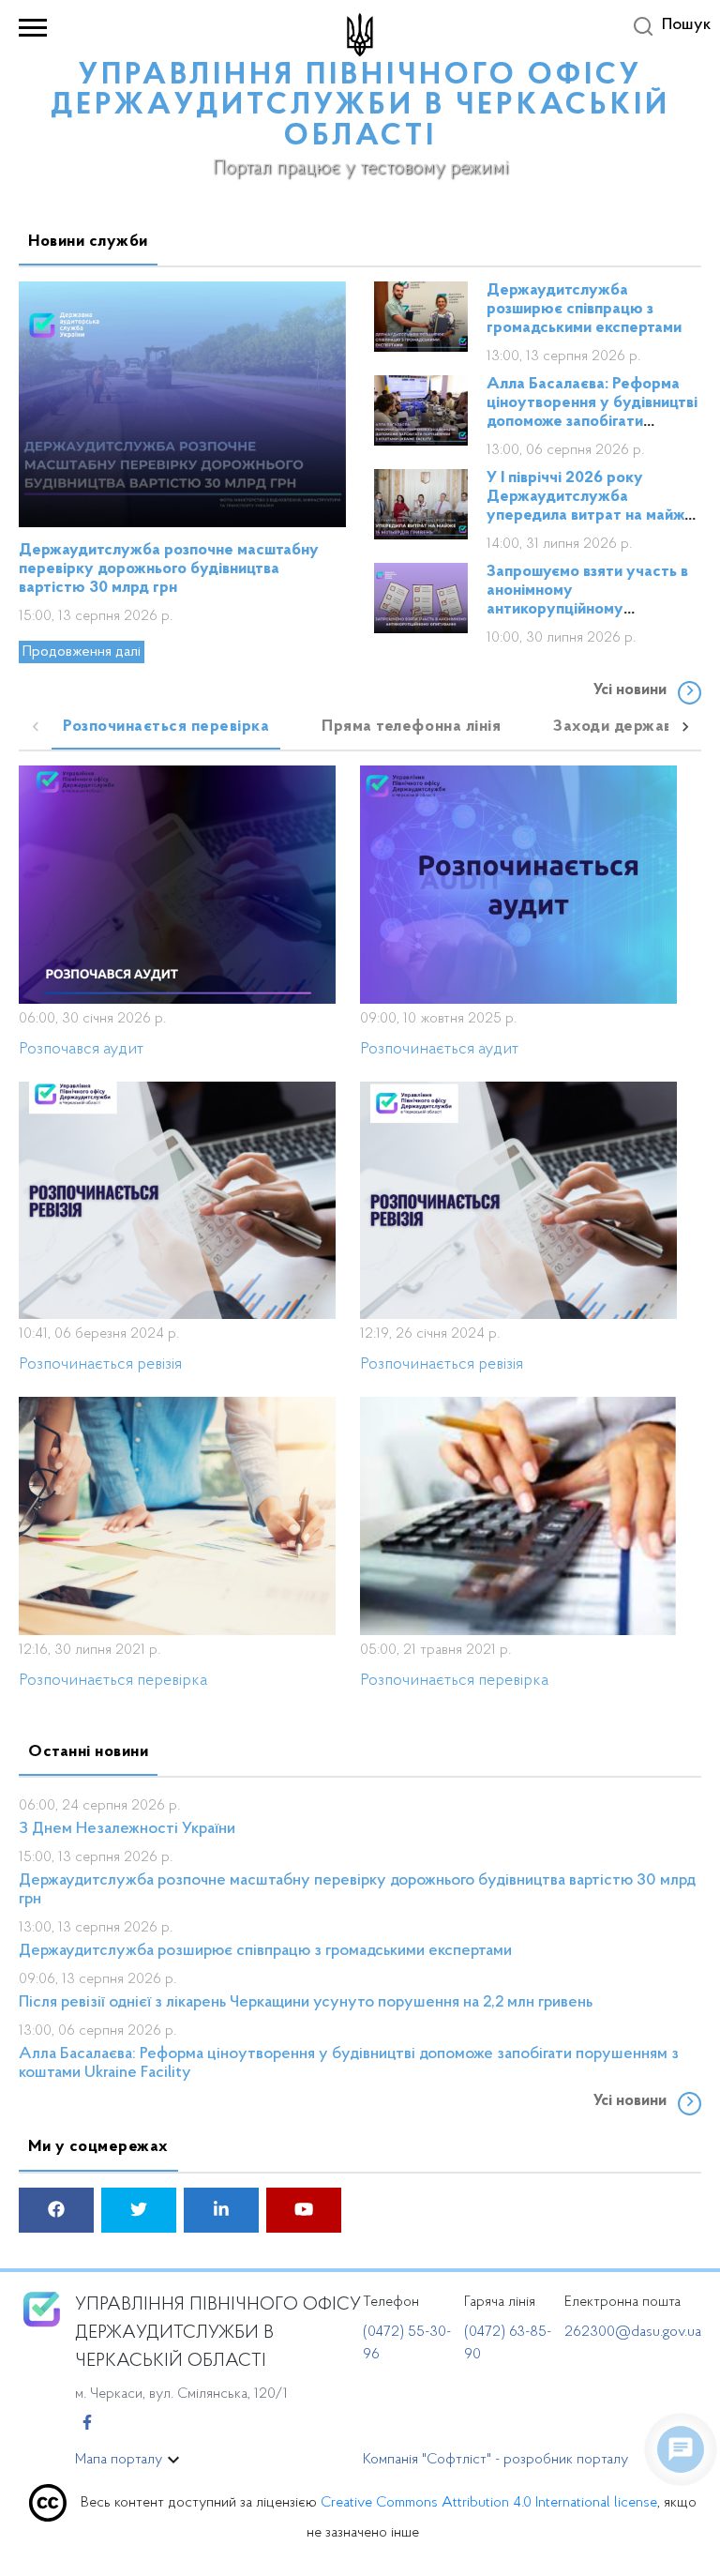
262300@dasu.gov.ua (633, 2332)
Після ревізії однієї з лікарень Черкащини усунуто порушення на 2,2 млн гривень (306, 2003)
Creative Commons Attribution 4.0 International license (489, 2503)
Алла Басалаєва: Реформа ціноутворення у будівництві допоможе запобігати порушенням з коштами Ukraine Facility (592, 422)
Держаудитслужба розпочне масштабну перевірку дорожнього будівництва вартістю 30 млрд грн (169, 569)
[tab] (166, 727)
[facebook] (56, 2212)
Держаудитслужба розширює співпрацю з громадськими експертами (584, 310)
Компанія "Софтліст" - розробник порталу (495, 2460)
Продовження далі (82, 652)
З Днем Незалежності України (127, 1829)
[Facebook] (87, 2424)
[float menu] (681, 2449)
